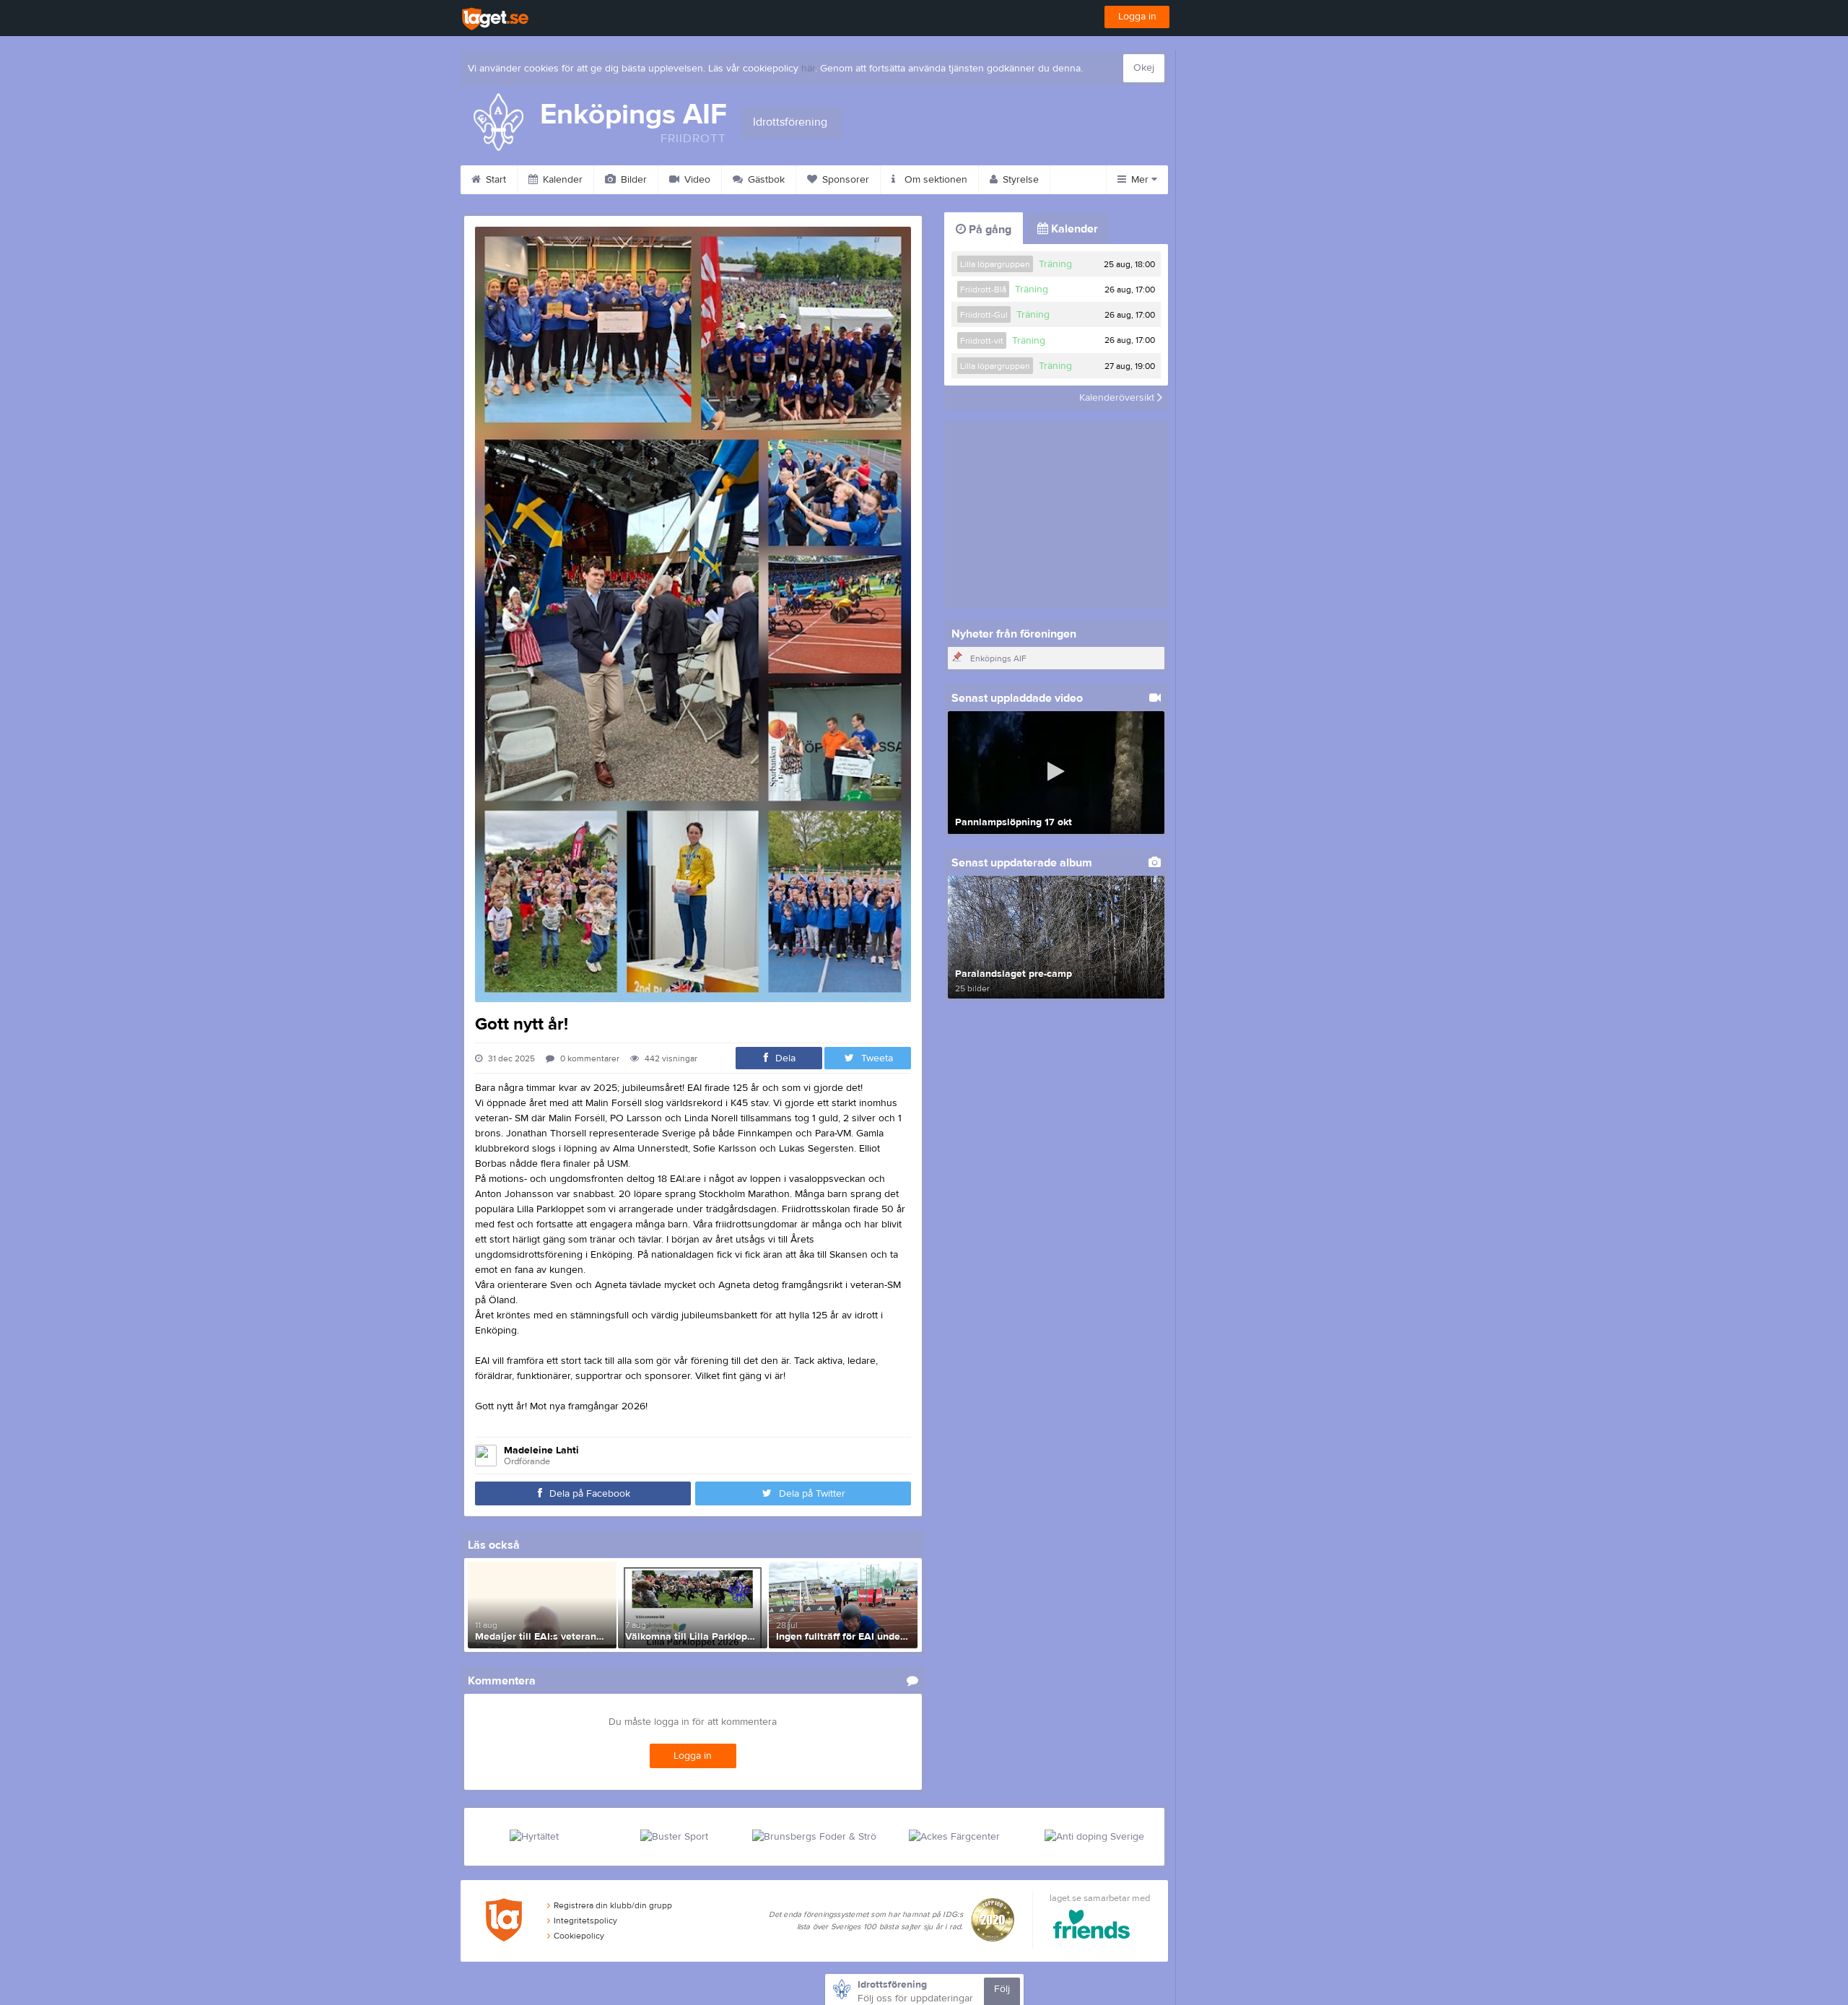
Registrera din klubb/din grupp (613, 1905)
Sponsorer (844, 180)
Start (494, 180)
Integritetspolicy (585, 1921)
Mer (1140, 180)
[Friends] (1092, 1927)
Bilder (632, 180)
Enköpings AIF (998, 658)
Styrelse (1019, 180)
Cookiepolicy (579, 1936)
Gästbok (765, 180)
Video (696, 180)
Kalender (561, 180)
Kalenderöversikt (1118, 398)
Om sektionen (934, 180)
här (808, 69)
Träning (1055, 264)
